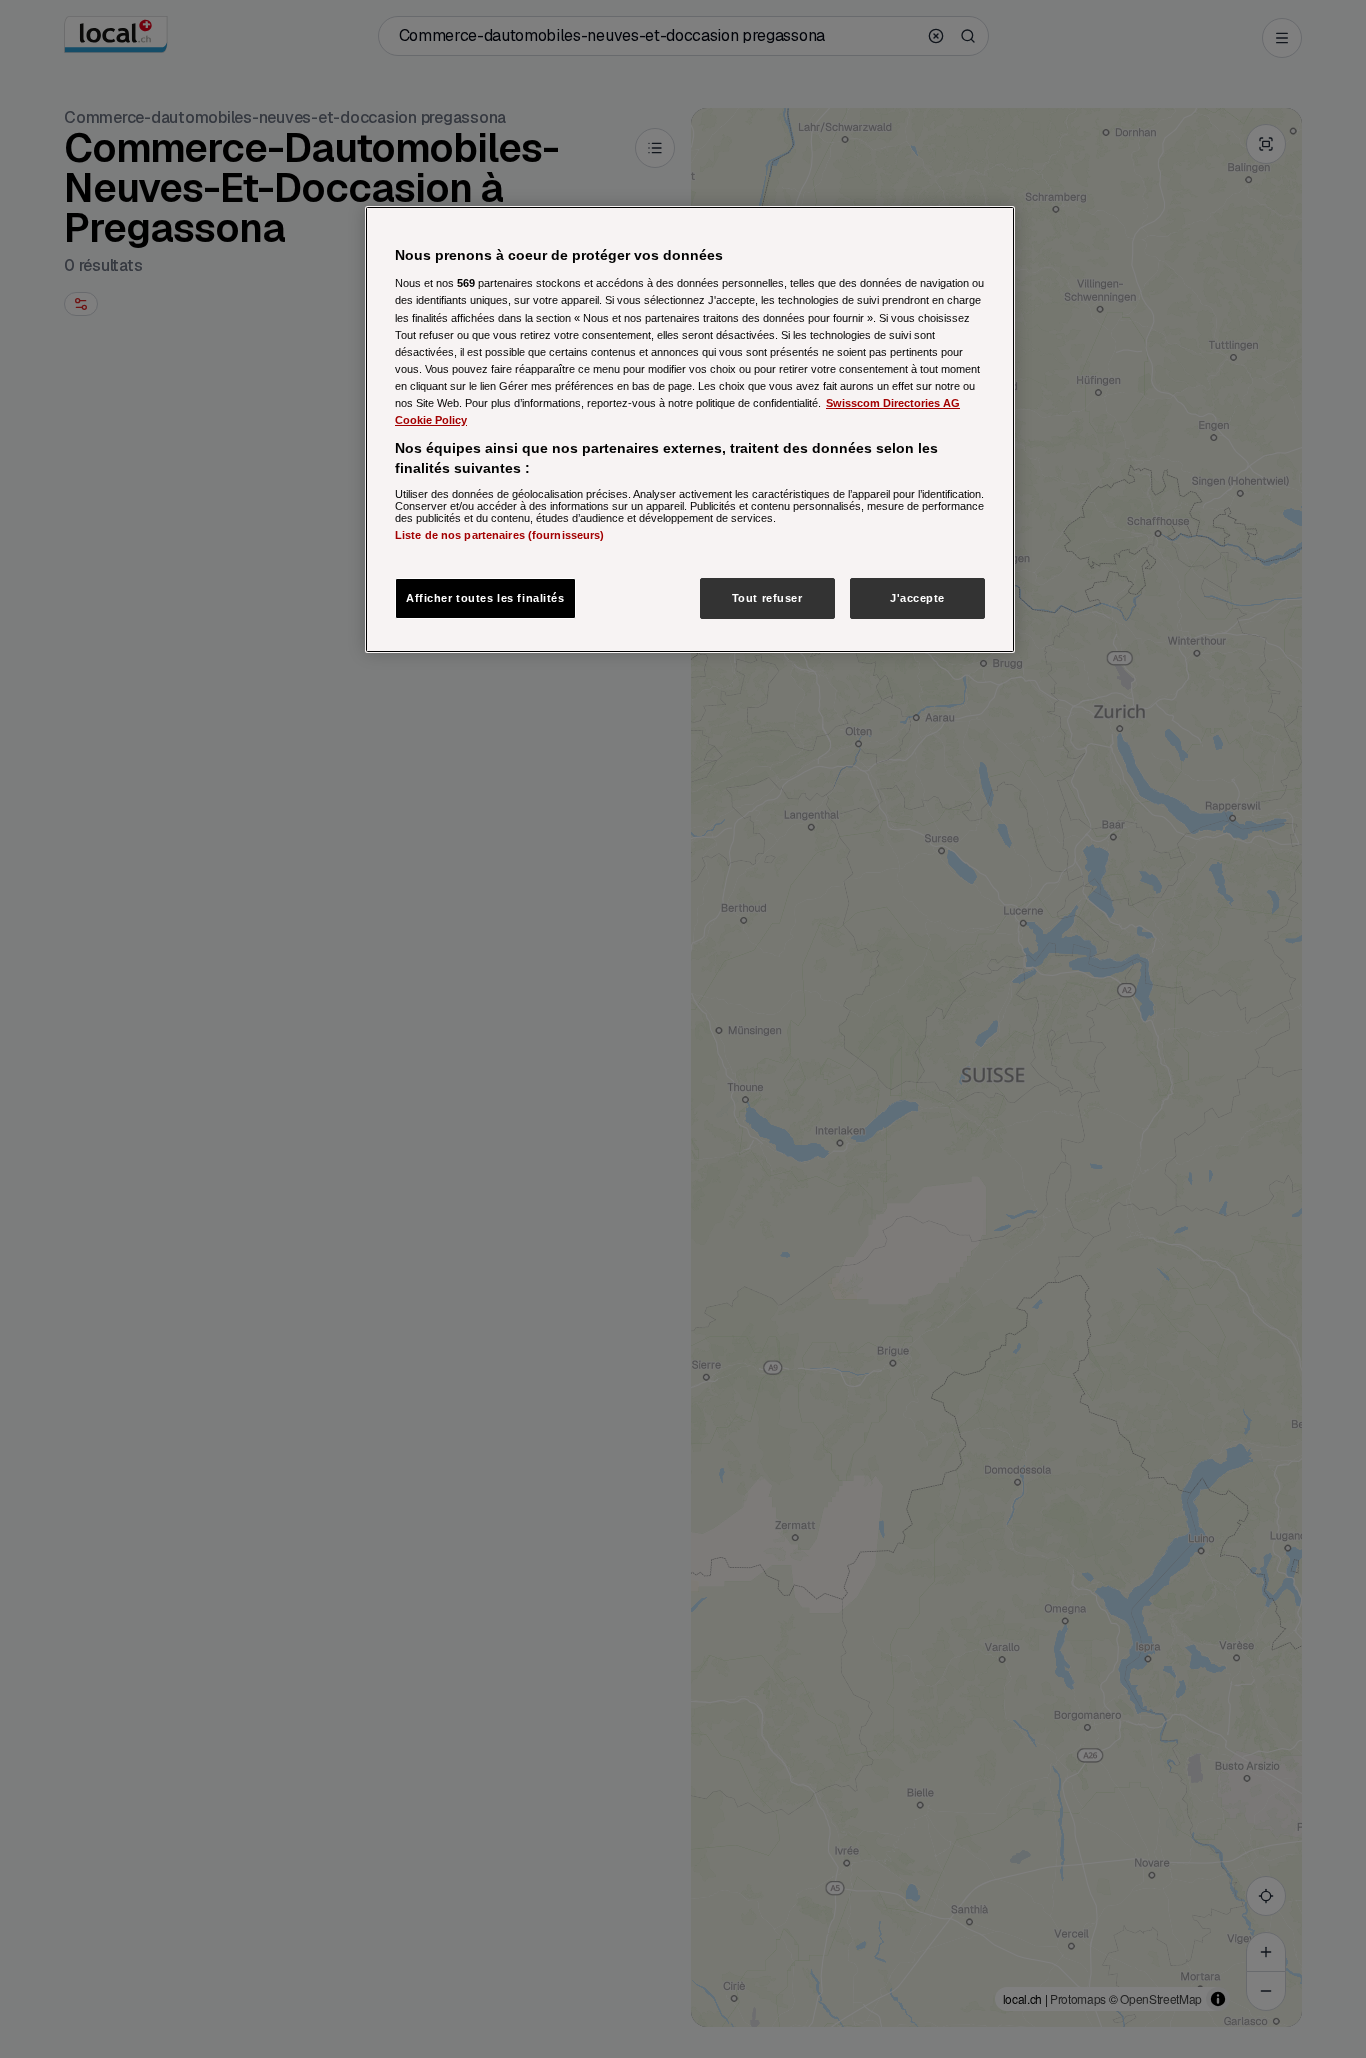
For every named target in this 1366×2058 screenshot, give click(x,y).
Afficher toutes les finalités (485, 598)
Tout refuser (767, 598)
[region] (690, 430)
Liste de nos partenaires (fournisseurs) (499, 535)
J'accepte (917, 598)
